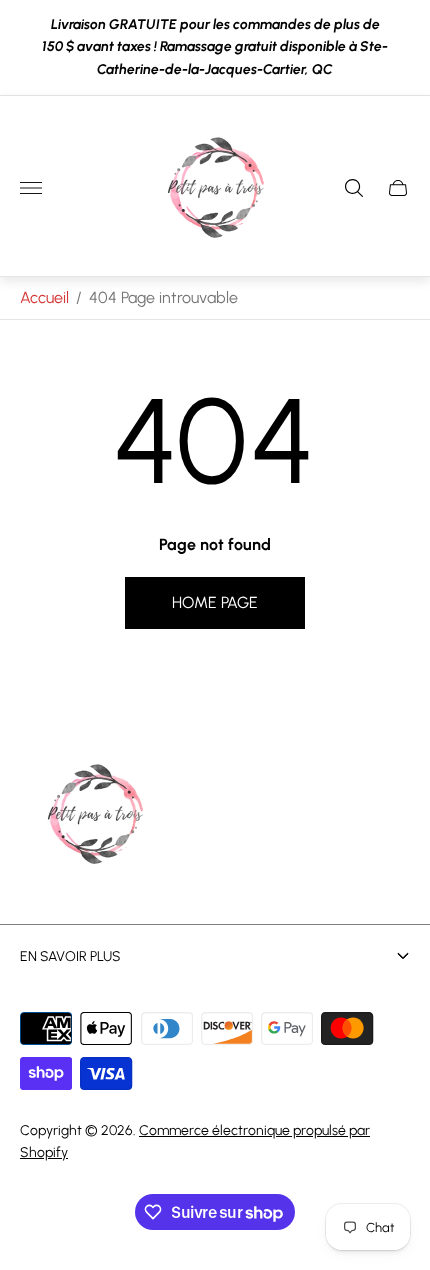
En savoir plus (70, 956)
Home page (215, 602)
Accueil (44, 297)
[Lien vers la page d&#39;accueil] (95, 816)
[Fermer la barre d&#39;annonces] (399, 47)
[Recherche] (354, 188)
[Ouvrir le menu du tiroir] (31, 188)
